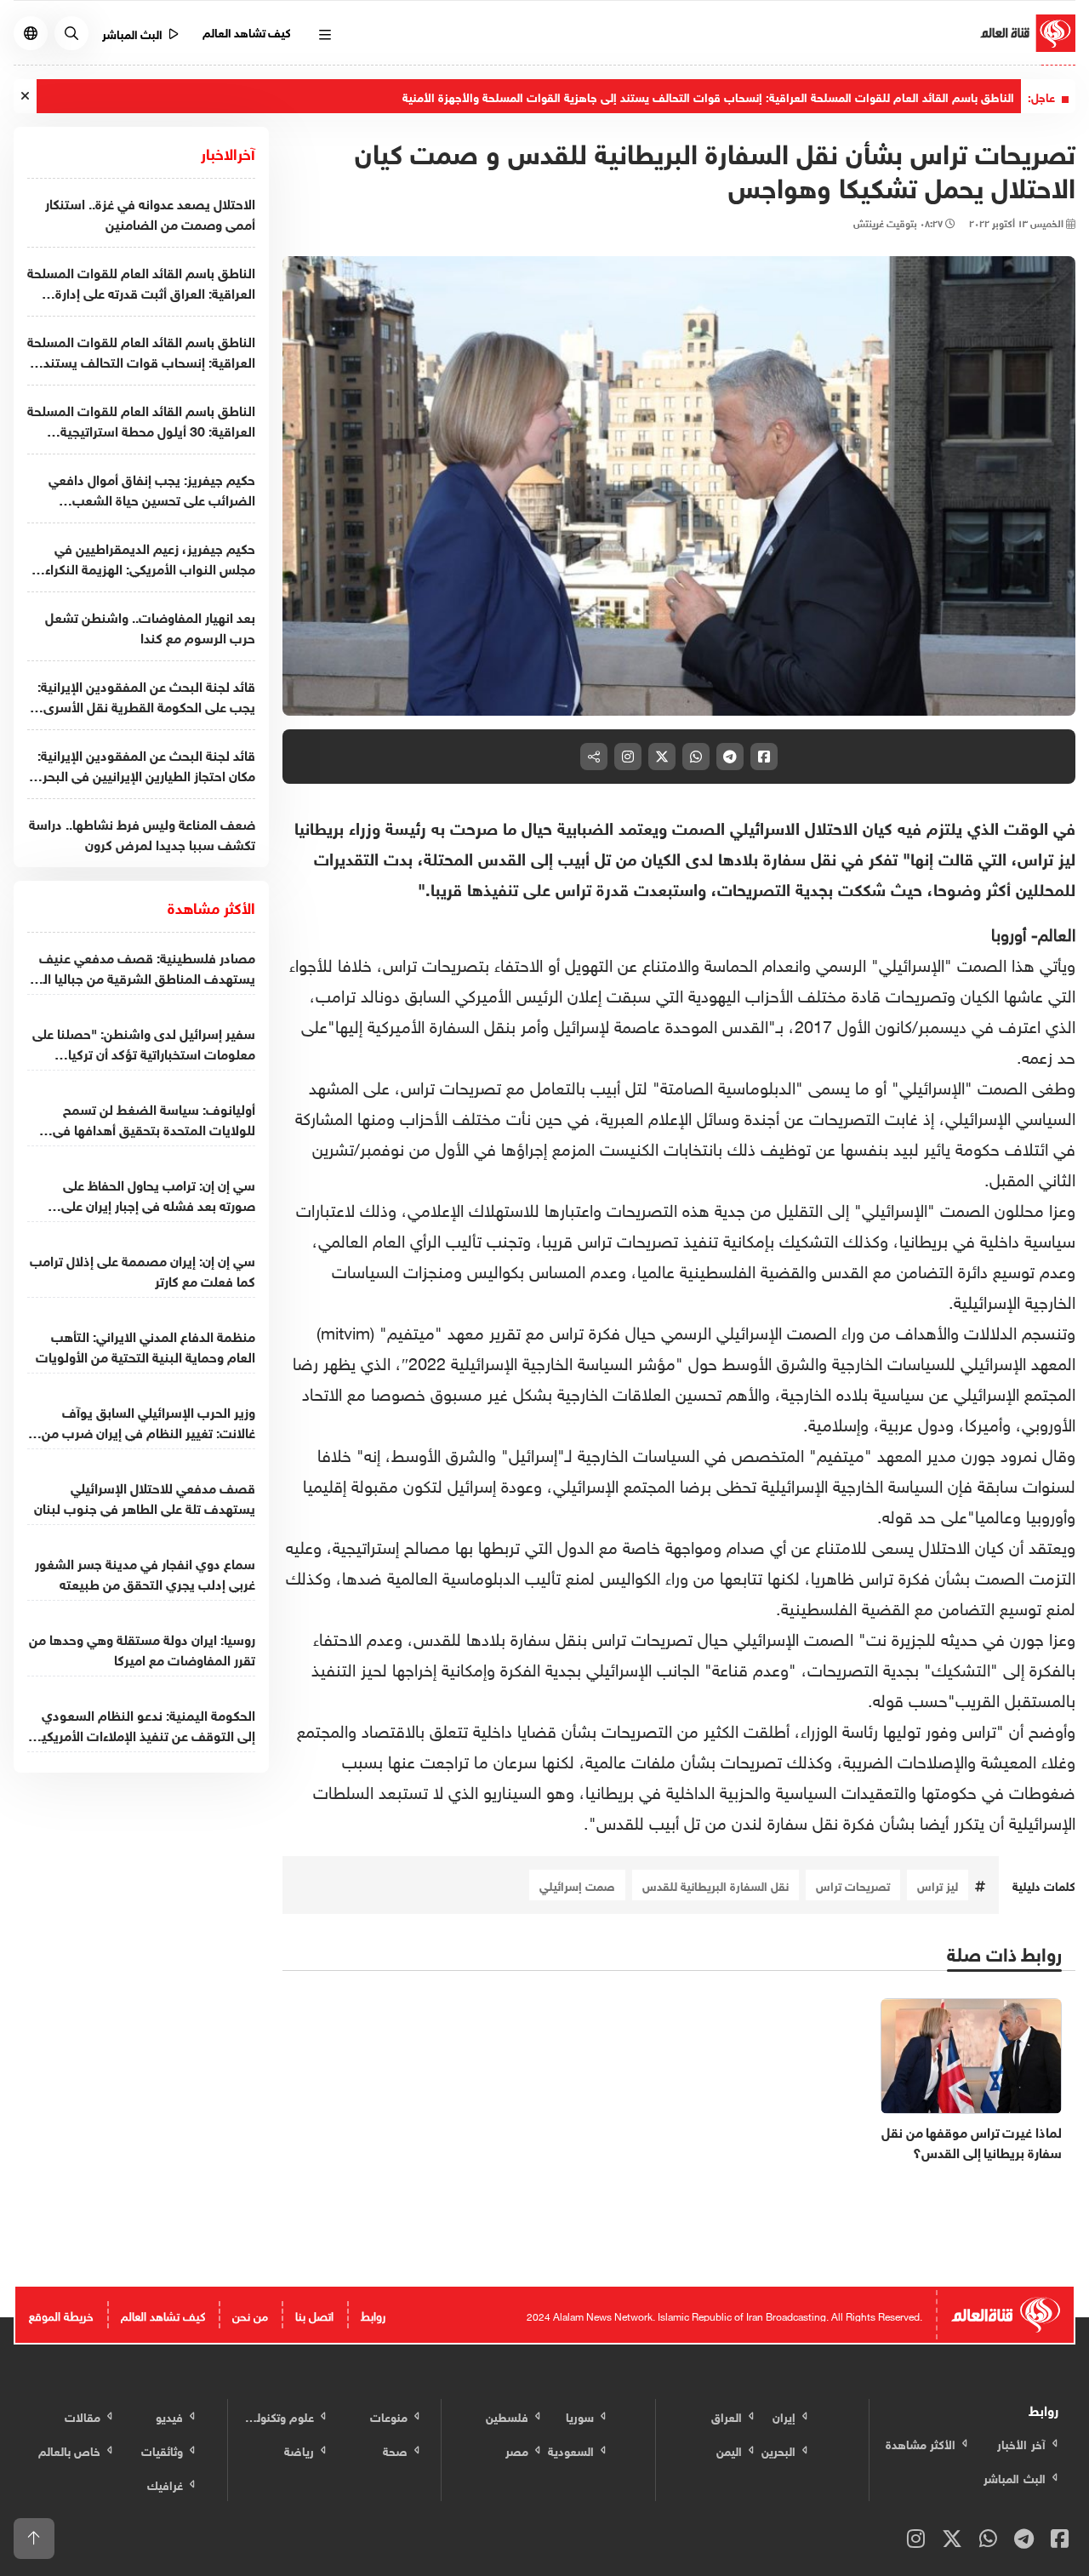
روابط (373, 2314)
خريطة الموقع (61, 2314)
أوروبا (1009, 932)
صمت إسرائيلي (577, 1885)
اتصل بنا (314, 2314)
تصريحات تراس (853, 1885)
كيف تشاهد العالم (247, 31)
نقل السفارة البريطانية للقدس (716, 1885)
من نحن (250, 2314)
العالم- (1053, 932)
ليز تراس (938, 1885)
